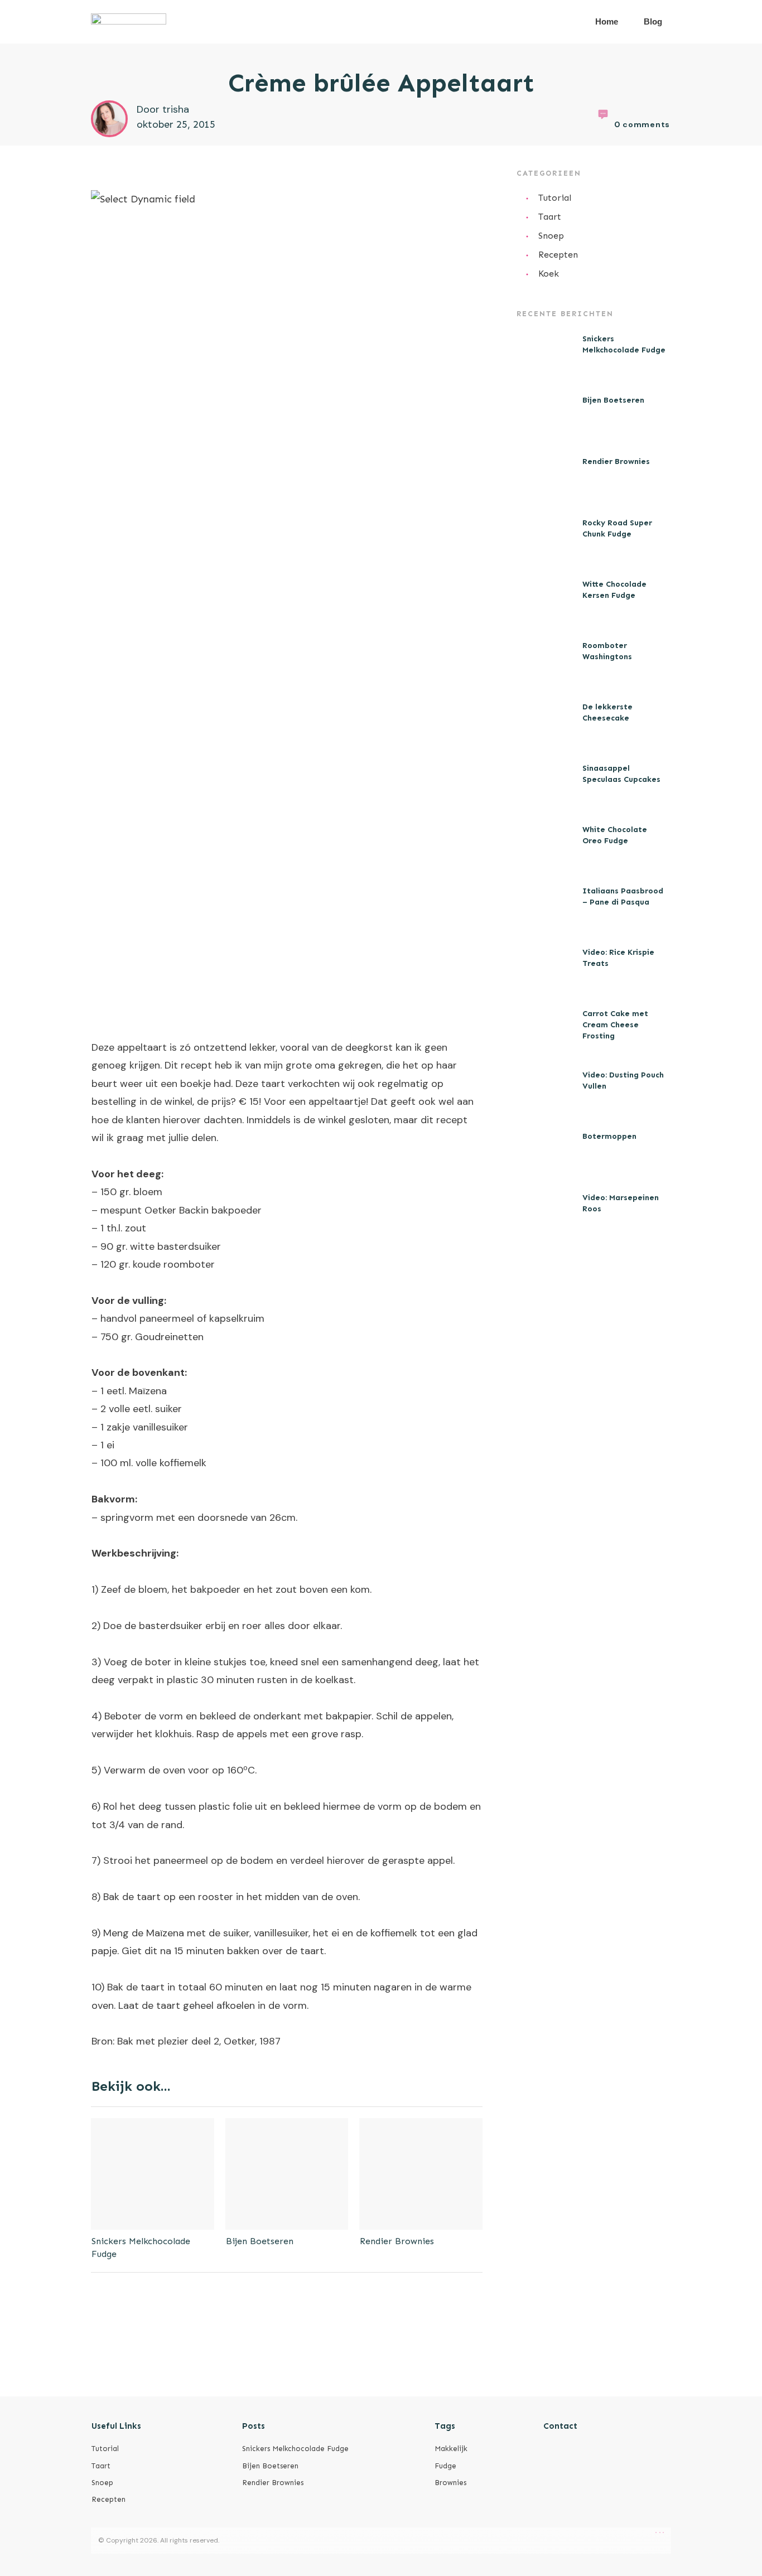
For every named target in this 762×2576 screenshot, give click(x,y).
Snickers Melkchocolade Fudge (295, 2449)
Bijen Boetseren (260, 2241)
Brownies (450, 2483)
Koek (549, 274)
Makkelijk (451, 2449)
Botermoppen (609, 1136)
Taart (550, 217)
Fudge (445, 2466)
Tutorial (555, 198)
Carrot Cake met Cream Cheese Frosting (615, 1024)
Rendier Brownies (397, 2241)
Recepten (558, 255)
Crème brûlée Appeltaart (381, 83)
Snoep (551, 236)
